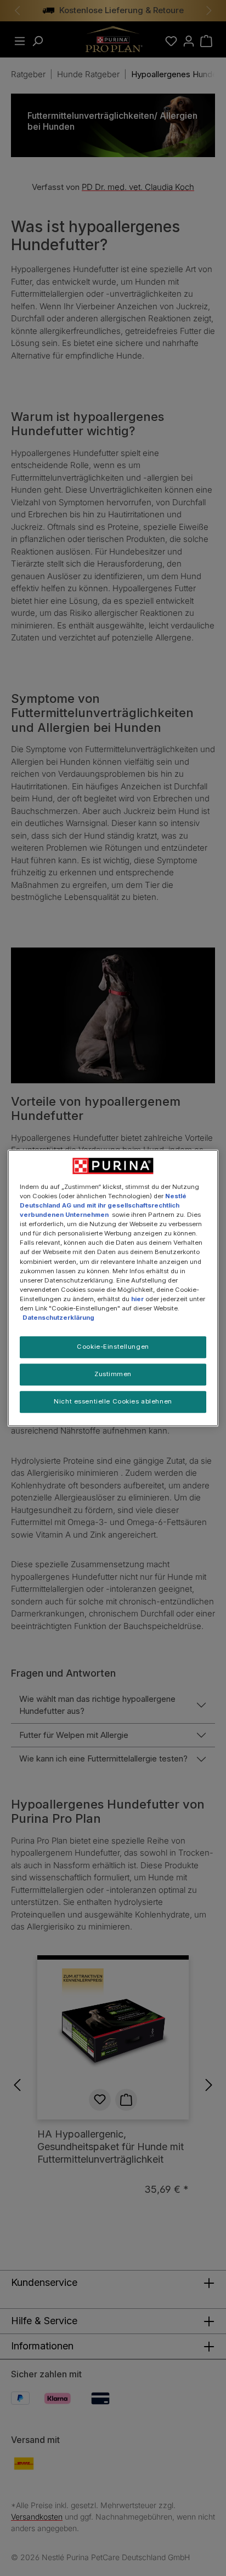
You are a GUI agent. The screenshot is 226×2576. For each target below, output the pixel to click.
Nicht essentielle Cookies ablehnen (113, 1401)
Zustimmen (113, 1374)
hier (137, 1299)
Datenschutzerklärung (58, 1318)
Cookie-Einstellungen (113, 1347)
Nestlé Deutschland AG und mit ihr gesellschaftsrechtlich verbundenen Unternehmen (103, 1205)
